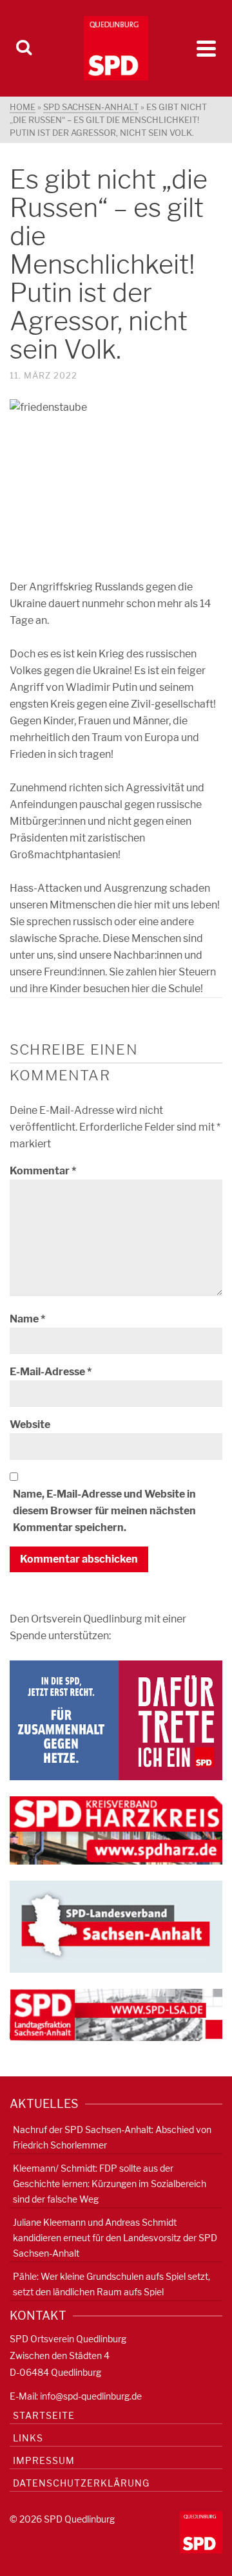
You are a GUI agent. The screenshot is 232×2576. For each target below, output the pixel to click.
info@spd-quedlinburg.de (91, 2396)
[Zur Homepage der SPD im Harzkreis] (116, 1829)
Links (28, 2438)
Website (30, 1424)
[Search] (24, 48)
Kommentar (43, 1171)
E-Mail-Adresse (51, 1372)
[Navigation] (206, 48)
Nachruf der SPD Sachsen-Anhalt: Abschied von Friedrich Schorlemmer (112, 2137)
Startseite (44, 2415)
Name (27, 1319)
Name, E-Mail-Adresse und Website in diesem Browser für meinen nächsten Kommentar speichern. (104, 1511)
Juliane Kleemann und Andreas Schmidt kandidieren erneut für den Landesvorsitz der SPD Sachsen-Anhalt (115, 2238)
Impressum (44, 2460)
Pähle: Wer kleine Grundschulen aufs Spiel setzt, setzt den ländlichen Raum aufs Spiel (111, 2284)
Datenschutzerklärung (81, 2483)
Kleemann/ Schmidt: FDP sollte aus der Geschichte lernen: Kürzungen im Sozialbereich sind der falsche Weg (110, 2184)
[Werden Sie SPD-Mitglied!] (116, 1719)
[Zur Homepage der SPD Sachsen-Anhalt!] (116, 1925)
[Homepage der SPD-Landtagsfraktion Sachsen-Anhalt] (116, 2014)
